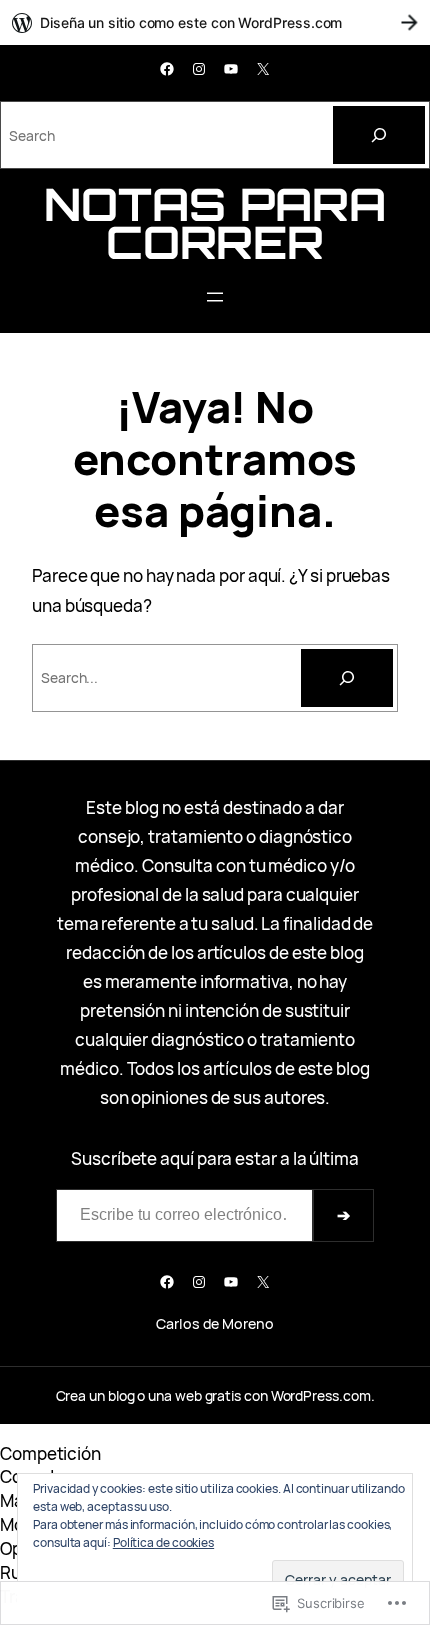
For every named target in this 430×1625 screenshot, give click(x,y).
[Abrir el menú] (215, 297)
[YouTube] (231, 69)
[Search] (379, 135)
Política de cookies (163, 1542)
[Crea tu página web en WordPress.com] (215, 22)
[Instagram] (199, 69)
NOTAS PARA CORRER (214, 223)
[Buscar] (347, 678)
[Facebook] (167, 69)
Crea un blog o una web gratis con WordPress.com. (215, 1395)
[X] (263, 69)
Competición (50, 1453)
